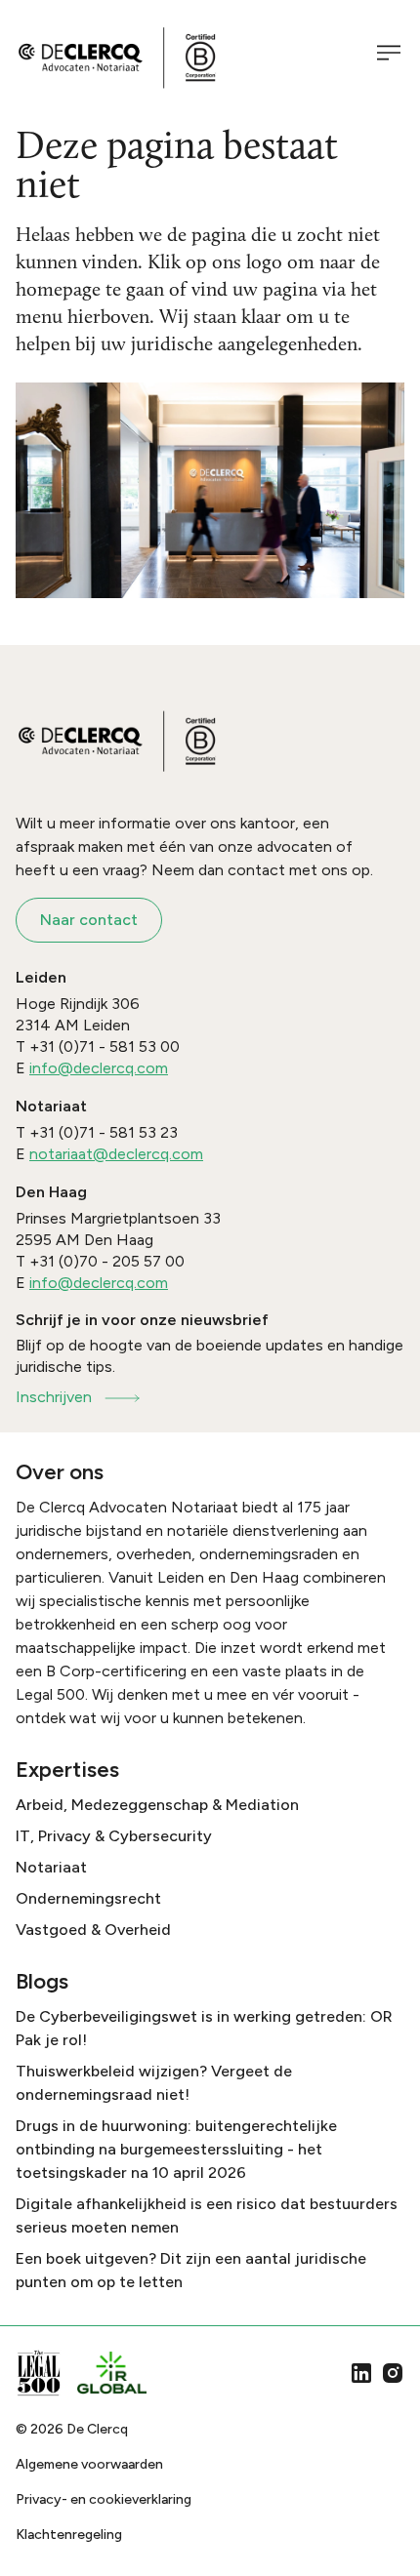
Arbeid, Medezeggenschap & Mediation (157, 1805)
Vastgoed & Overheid (93, 1930)
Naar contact (89, 920)
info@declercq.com (99, 1068)
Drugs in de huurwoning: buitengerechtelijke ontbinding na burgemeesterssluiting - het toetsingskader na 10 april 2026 (176, 2149)
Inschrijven (54, 1397)
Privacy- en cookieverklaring (104, 2499)
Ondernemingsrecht (88, 1898)
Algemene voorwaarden (89, 2464)
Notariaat (51, 1867)
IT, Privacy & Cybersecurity (114, 1836)
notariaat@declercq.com (116, 1154)
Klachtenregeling (69, 2535)
